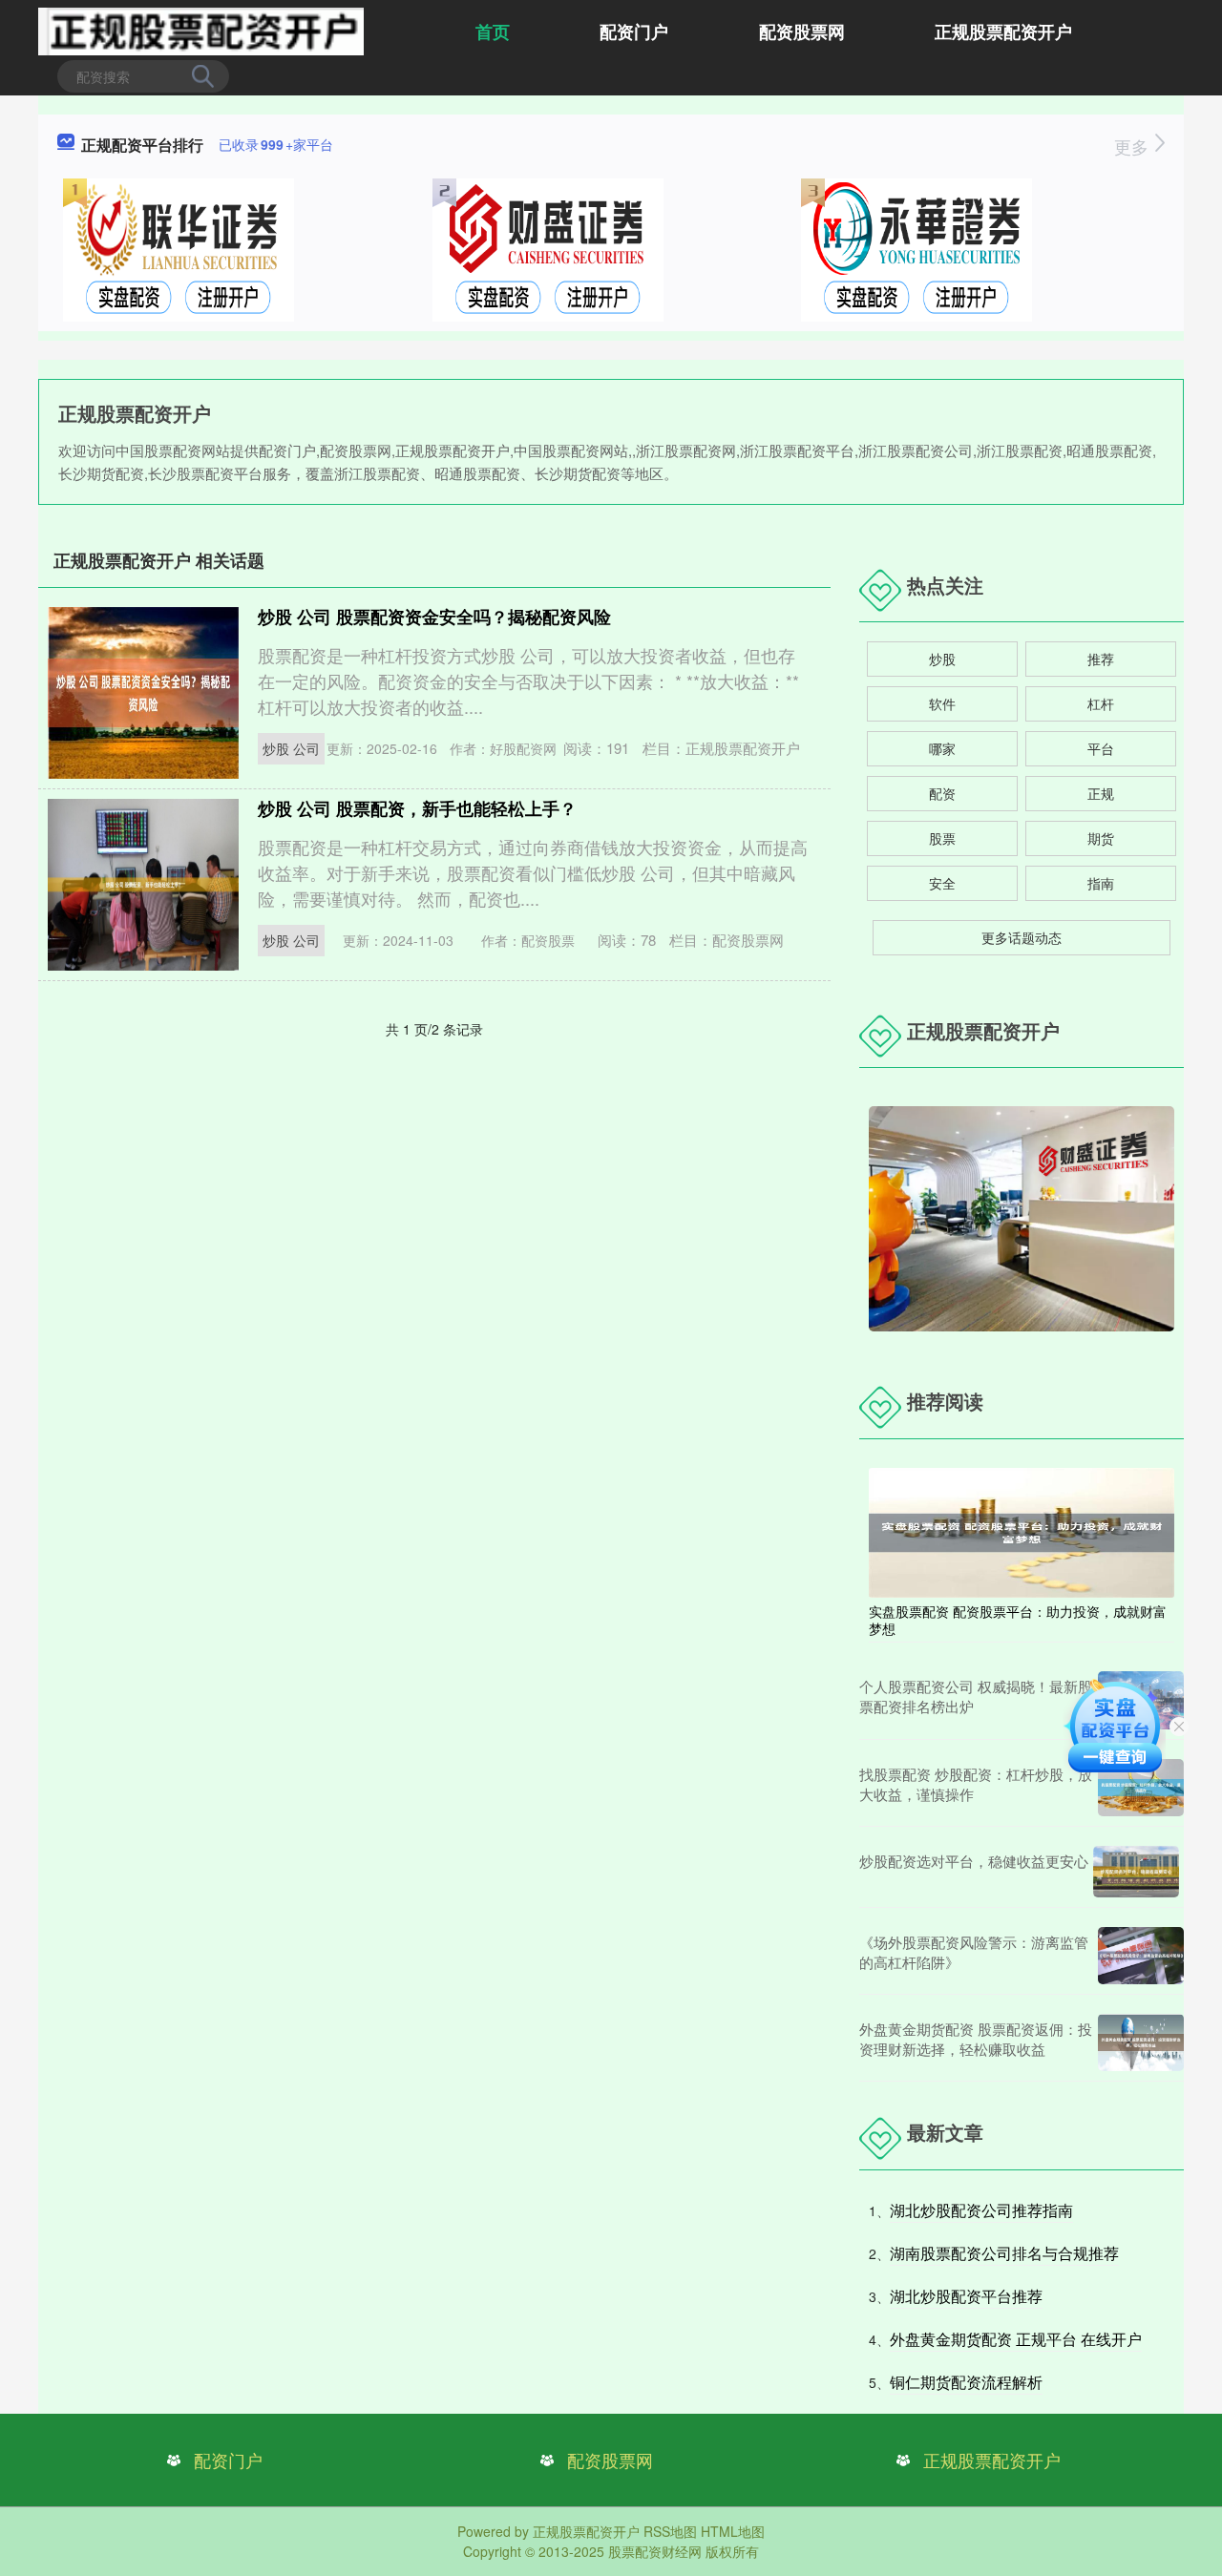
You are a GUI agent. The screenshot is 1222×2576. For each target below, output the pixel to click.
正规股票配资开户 (1003, 31)
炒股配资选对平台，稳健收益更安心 (974, 1861)
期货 (1101, 838)
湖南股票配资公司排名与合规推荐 (1004, 2253)
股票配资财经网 (655, 2551)
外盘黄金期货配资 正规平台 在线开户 (1016, 2339)
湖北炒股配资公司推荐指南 (981, 2210)
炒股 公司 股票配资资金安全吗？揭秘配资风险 (434, 617)
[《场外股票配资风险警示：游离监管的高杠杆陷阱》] (1141, 1956)
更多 (1134, 146)
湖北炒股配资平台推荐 (966, 2296)
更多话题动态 (1022, 937)
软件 (942, 703)
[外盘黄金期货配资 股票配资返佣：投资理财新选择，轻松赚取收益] (1141, 2042)
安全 (942, 883)
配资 (942, 793)
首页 (493, 31)
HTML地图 (733, 2531)
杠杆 (1101, 703)
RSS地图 (670, 2531)
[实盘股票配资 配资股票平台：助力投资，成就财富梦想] (1022, 1531)
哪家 (942, 748)
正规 (1101, 793)
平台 (1101, 748)
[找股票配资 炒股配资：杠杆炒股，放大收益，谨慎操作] (1141, 1788)
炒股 (942, 659)
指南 (1101, 883)
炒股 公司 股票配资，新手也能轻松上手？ (417, 808)
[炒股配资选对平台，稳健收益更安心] (1136, 1872)
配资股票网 (802, 31)
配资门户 (634, 31)
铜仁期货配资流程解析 (966, 2382)
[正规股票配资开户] (201, 30)
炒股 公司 (291, 748)
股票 (942, 838)
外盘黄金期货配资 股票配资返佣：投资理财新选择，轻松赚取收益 (976, 2039)
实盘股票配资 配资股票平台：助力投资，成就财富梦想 (1018, 1620)
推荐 (1101, 659)
